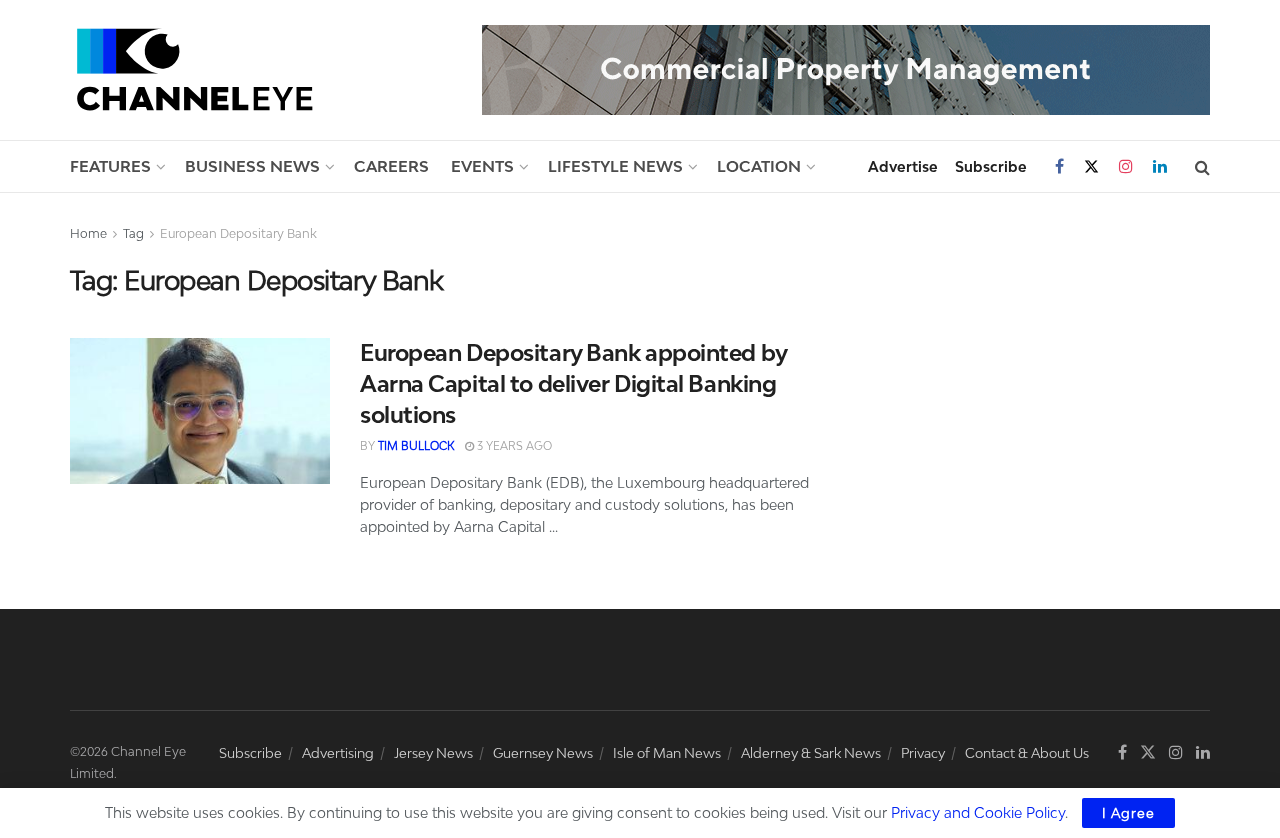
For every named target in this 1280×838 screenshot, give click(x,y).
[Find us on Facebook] (1059, 166)
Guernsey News (543, 753)
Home (88, 233)
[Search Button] (1202, 167)
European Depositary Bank (238, 233)
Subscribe (991, 166)
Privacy (923, 753)
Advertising (338, 753)
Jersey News (433, 753)
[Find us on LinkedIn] (1160, 166)
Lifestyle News (615, 166)
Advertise (903, 166)
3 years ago (513, 445)
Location (759, 166)
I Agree (1128, 813)
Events (482, 166)
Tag (133, 233)
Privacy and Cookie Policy (978, 812)
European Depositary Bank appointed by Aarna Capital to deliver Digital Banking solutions (573, 383)
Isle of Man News (667, 753)
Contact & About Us (1027, 753)
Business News (252, 166)
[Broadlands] (846, 68)
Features (110, 166)
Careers (391, 166)
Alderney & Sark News (811, 753)
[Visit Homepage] (195, 69)
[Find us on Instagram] (1126, 166)
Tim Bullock (416, 445)
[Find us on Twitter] (1091, 167)
